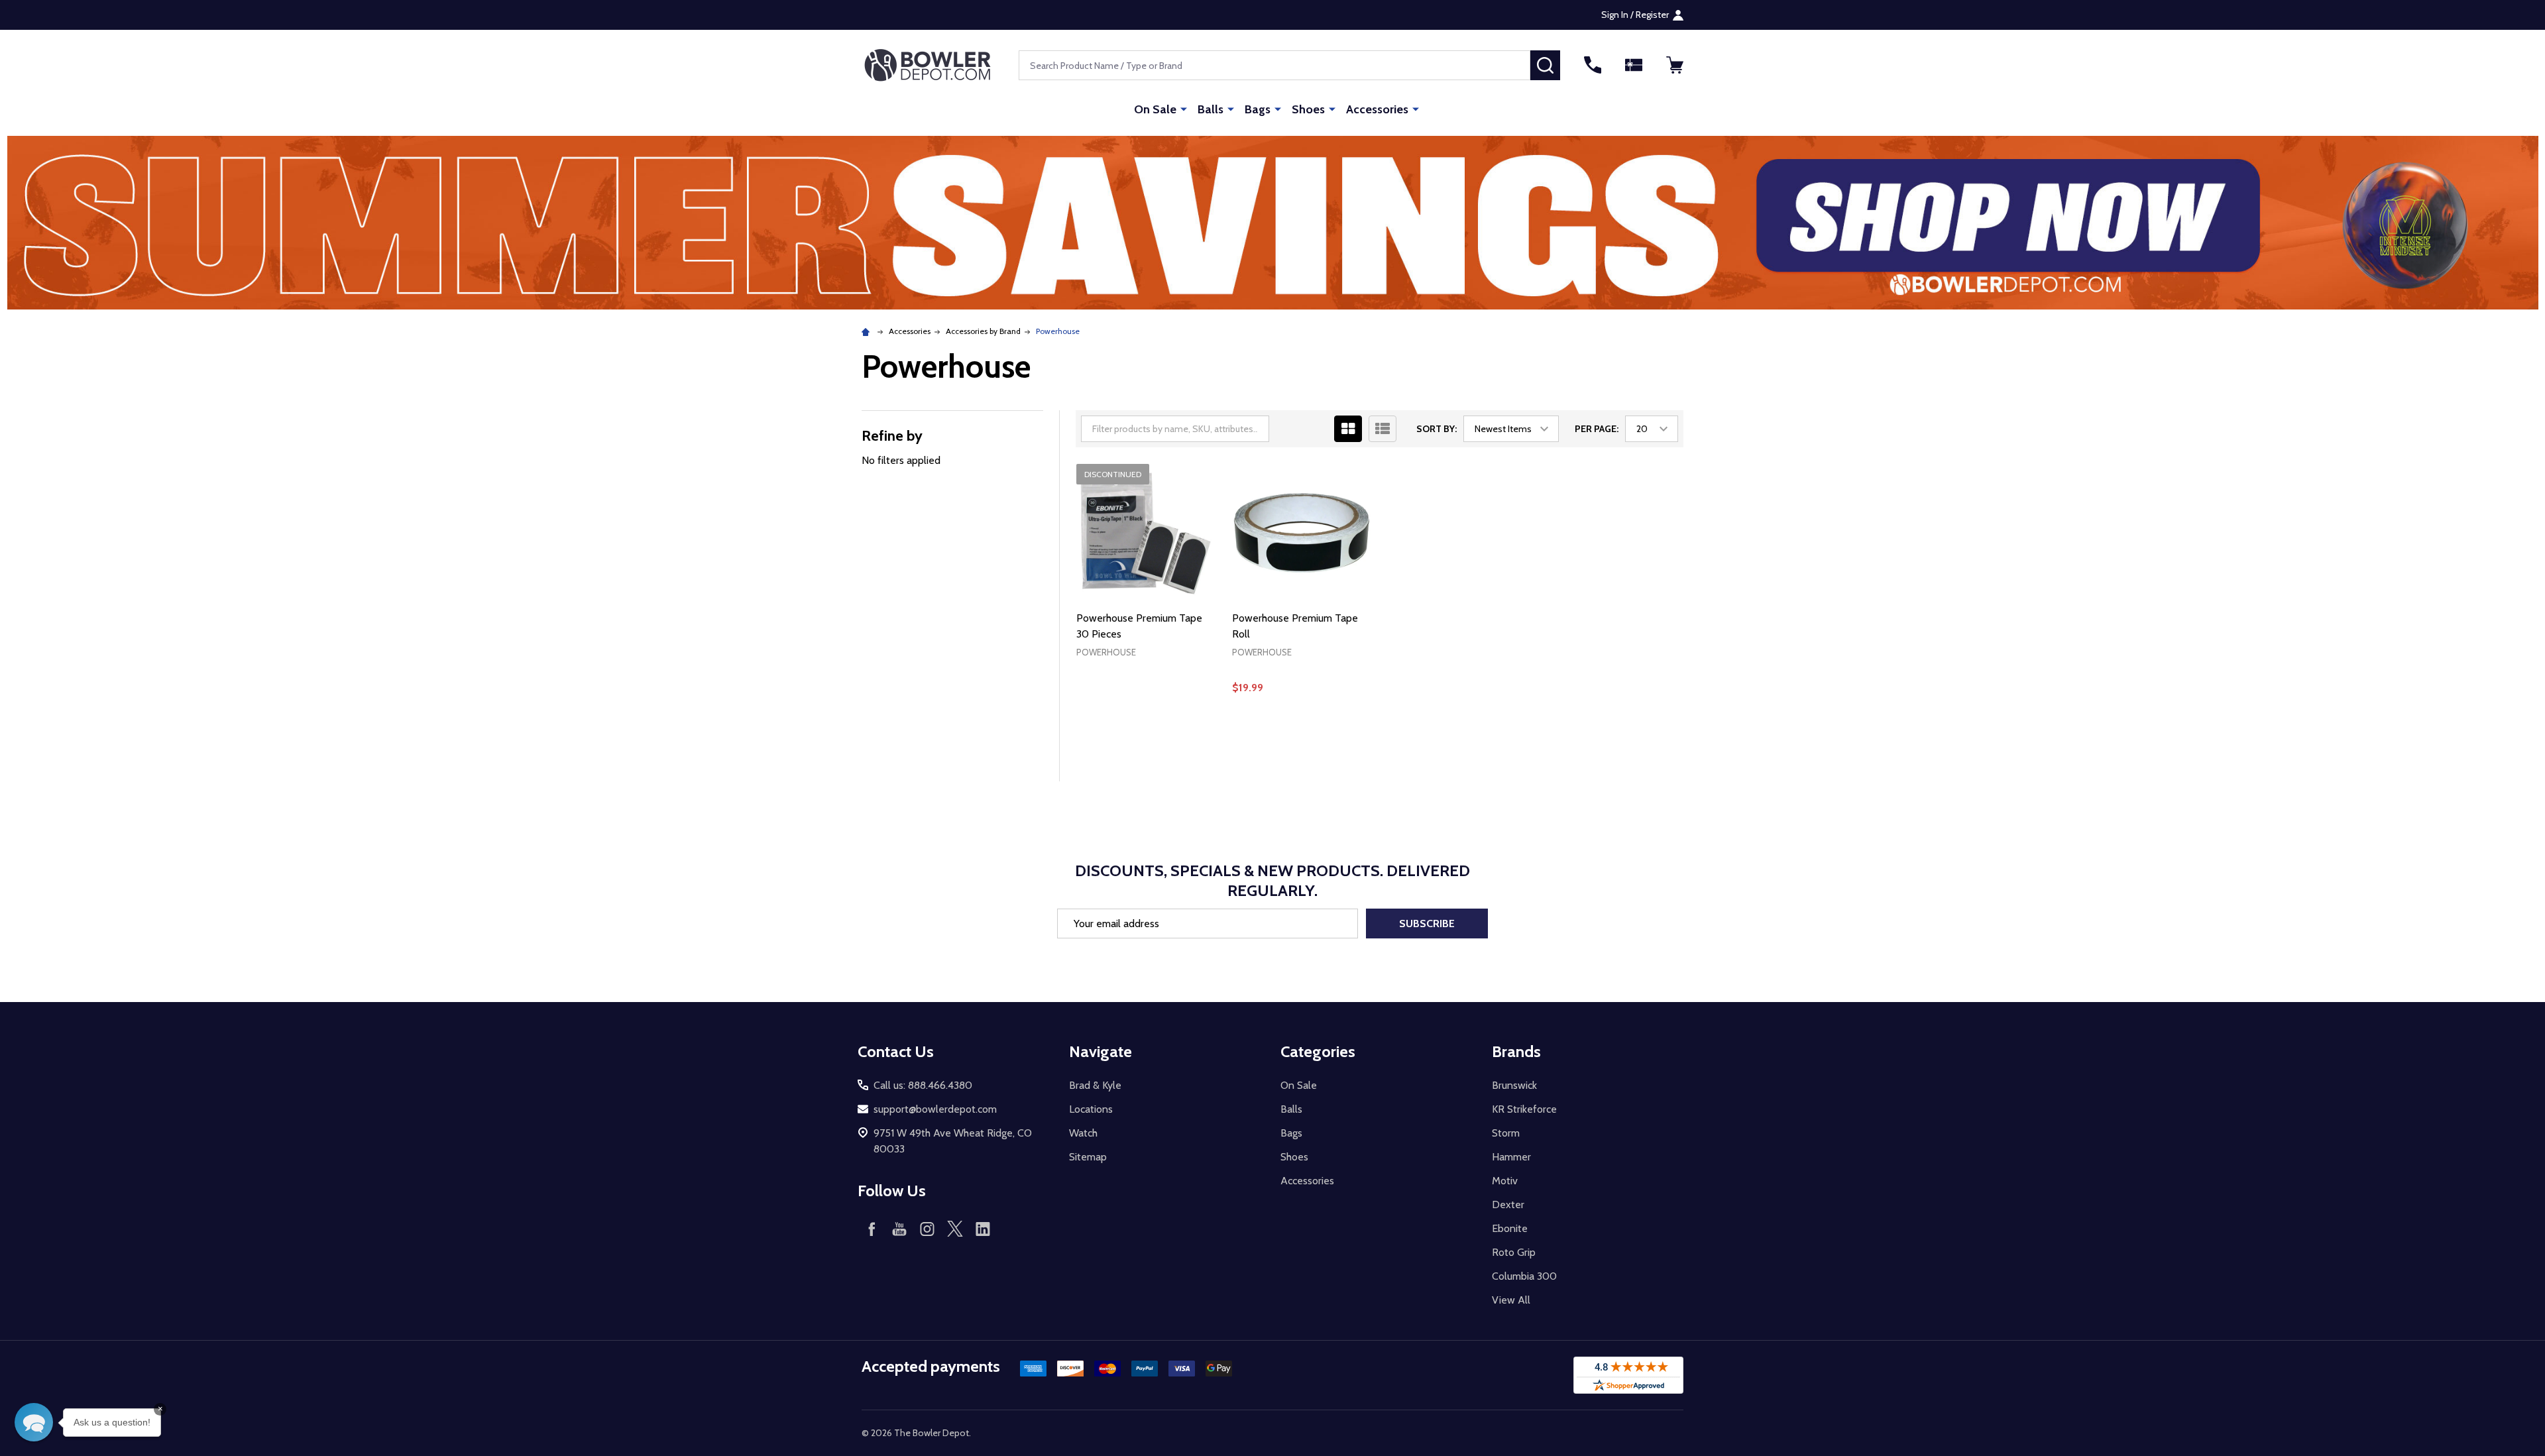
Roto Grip (1514, 1252)
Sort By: (1437, 429)
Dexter (1508, 1204)
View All (1511, 1300)
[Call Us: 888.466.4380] (1593, 65)
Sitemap (1088, 1157)
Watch (1083, 1133)
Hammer (1511, 1157)
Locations (1091, 1109)
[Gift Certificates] (1634, 65)
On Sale (1155, 109)
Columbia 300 (1524, 1276)
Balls (1211, 109)
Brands (1516, 1051)
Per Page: (1597, 429)
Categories (1318, 1051)
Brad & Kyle (1095, 1085)
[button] (1273, 223)
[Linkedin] (983, 1229)
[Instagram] (927, 1229)
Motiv (1505, 1181)
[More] (1184, 109)
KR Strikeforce (1524, 1109)
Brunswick (1514, 1085)
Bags (1258, 109)
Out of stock (1302, 733)
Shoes (1308, 109)
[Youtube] (899, 1229)
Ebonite (1510, 1228)
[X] (955, 1229)
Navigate (1101, 1051)
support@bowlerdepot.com (935, 1109)
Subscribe (1427, 924)
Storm (1506, 1133)
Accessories (1377, 109)
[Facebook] (872, 1229)
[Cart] (1675, 65)
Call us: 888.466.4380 (923, 1085)
